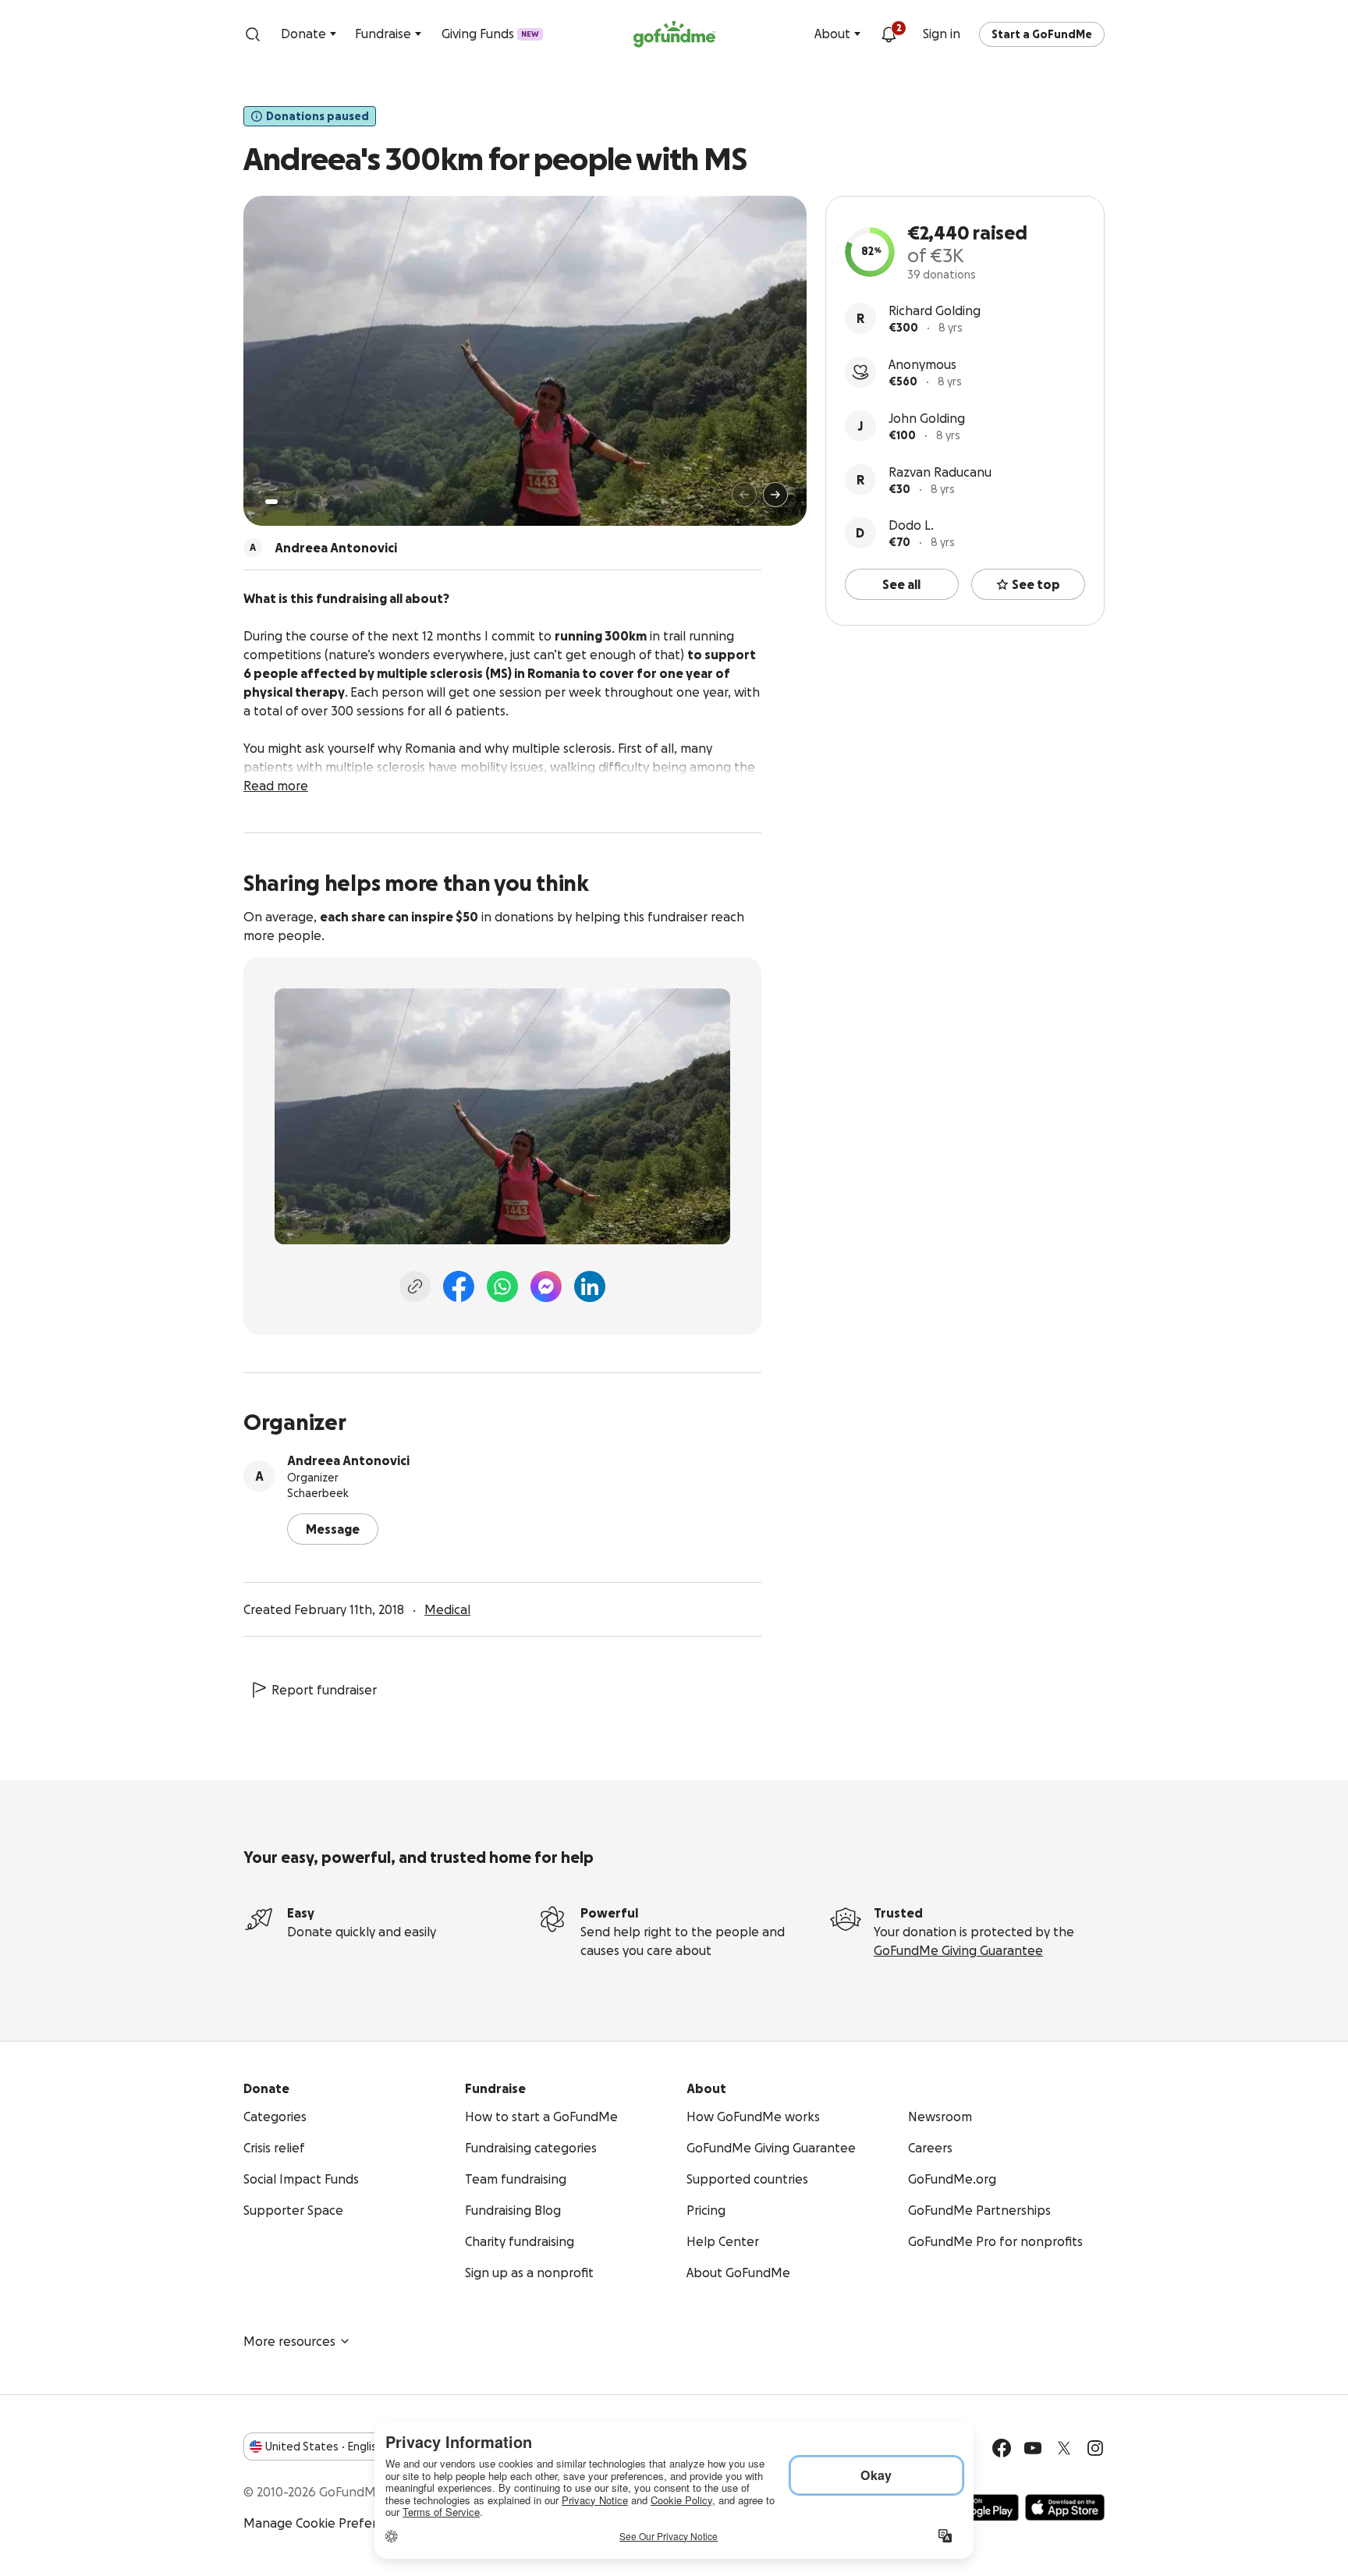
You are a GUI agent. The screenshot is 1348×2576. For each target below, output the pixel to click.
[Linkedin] (590, 1286)
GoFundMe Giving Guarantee (958, 1950)
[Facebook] (459, 1286)
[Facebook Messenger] (546, 1286)
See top (1036, 584)
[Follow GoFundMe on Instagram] (1095, 2448)
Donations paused (317, 116)
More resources (289, 2341)
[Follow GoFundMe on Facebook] (1002, 2448)
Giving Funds (490, 34)
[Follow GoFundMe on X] (1064, 2448)
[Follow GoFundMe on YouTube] (1033, 2448)
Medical (447, 1609)
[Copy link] (415, 1286)
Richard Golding (935, 310)
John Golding (927, 418)
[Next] (775, 495)
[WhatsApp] (502, 1286)
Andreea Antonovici (348, 1460)
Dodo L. (911, 525)
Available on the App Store (1065, 2507)
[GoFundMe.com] (674, 34)
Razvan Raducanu (940, 472)
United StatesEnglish (324, 2446)
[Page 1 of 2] (271, 502)
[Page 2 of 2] (286, 502)
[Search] (253, 34)
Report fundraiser (324, 1690)
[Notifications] (889, 34)
